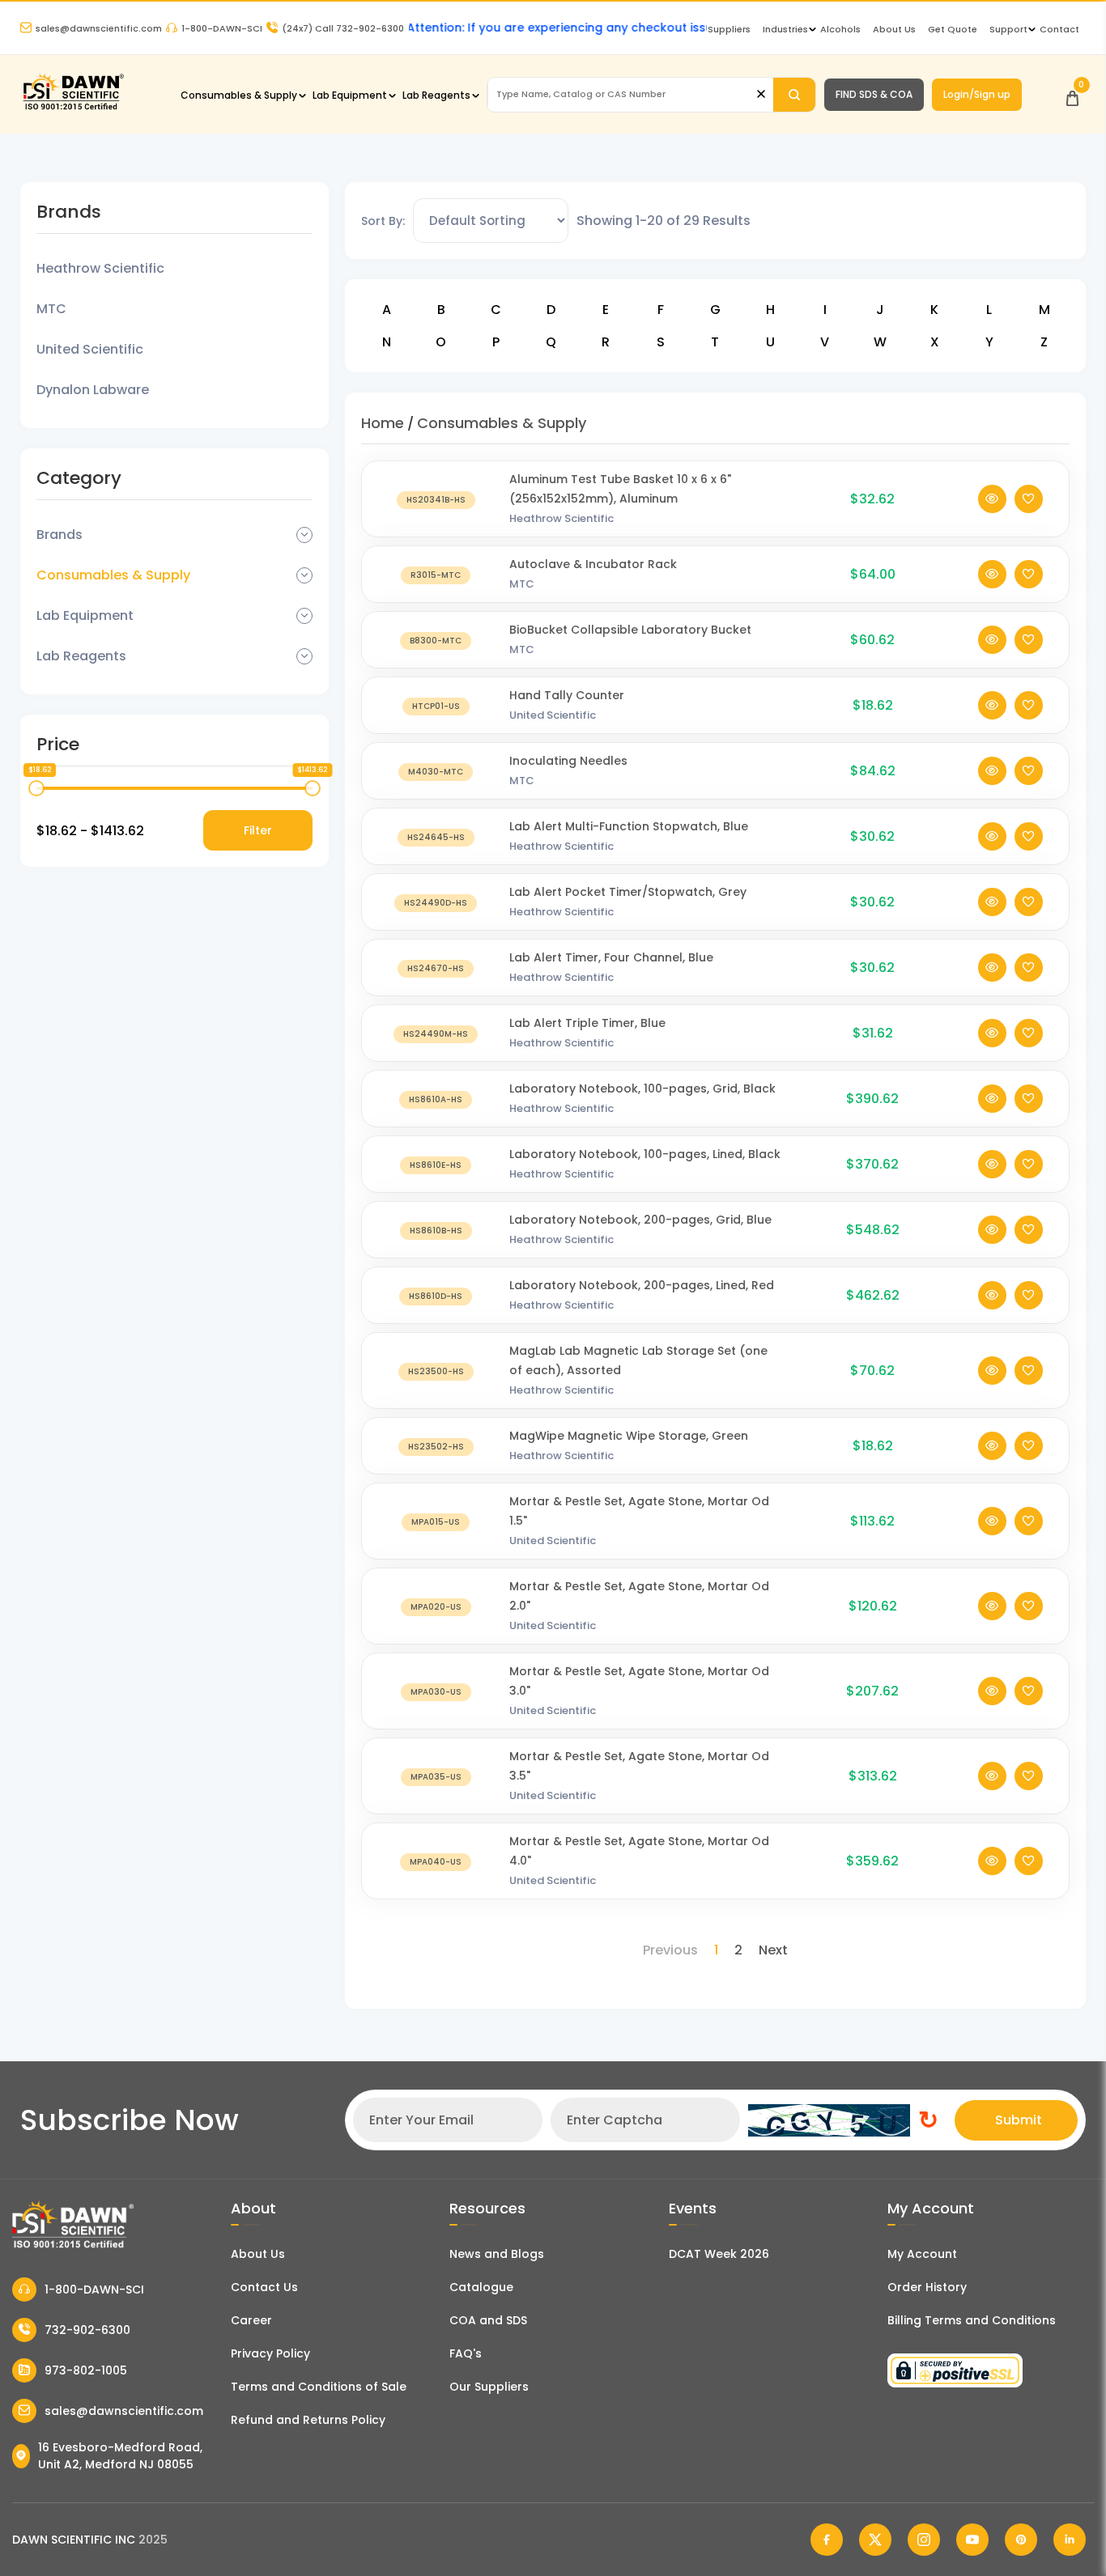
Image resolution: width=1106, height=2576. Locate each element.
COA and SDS (488, 2320)
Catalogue (481, 2287)
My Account (922, 2254)
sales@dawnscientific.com (99, 28)
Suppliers (729, 29)
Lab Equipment (350, 95)
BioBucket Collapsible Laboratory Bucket (630, 630)
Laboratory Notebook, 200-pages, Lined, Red (642, 1285)
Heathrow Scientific (100, 268)
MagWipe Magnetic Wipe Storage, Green (629, 1436)
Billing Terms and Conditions (972, 2320)
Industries (785, 29)
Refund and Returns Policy (308, 2420)
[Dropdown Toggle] (304, 535)
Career (251, 2320)
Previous (670, 1950)
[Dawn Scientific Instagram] (924, 2540)
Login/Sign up (977, 94)
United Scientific (90, 349)
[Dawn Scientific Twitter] (875, 2540)
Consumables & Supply (239, 95)
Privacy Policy (270, 2353)
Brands (60, 535)
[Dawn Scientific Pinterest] (1021, 2540)
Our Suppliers (489, 2387)
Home (383, 423)
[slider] (36, 788)
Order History (927, 2287)
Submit (1019, 2120)
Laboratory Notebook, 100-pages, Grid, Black (642, 1089)
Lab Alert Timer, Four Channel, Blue (611, 957)
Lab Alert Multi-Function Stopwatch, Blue (629, 826)
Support (1008, 29)
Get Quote (953, 29)
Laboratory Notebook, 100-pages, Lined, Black (645, 1154)
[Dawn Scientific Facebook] (827, 2540)
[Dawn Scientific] (73, 108)
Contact (1059, 29)
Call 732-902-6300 (343, 28)
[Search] (794, 95)
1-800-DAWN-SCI (222, 28)
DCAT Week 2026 (719, 2254)
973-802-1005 (86, 2370)
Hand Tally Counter (567, 695)
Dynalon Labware (93, 390)
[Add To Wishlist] (1029, 499)
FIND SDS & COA (874, 94)
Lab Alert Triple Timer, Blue (587, 1023)
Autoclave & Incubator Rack (593, 564)
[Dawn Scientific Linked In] (1070, 2540)
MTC (51, 309)
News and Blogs (497, 2254)
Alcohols (840, 29)
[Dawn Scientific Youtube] (972, 2540)
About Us (894, 29)
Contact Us (264, 2287)
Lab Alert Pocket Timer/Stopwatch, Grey (628, 892)
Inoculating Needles (568, 761)
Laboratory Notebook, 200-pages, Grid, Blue (640, 1220)
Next (773, 1950)
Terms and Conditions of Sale (319, 2387)
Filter (258, 830)
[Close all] (761, 94)
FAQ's (466, 2353)
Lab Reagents (436, 95)
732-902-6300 (87, 2330)
